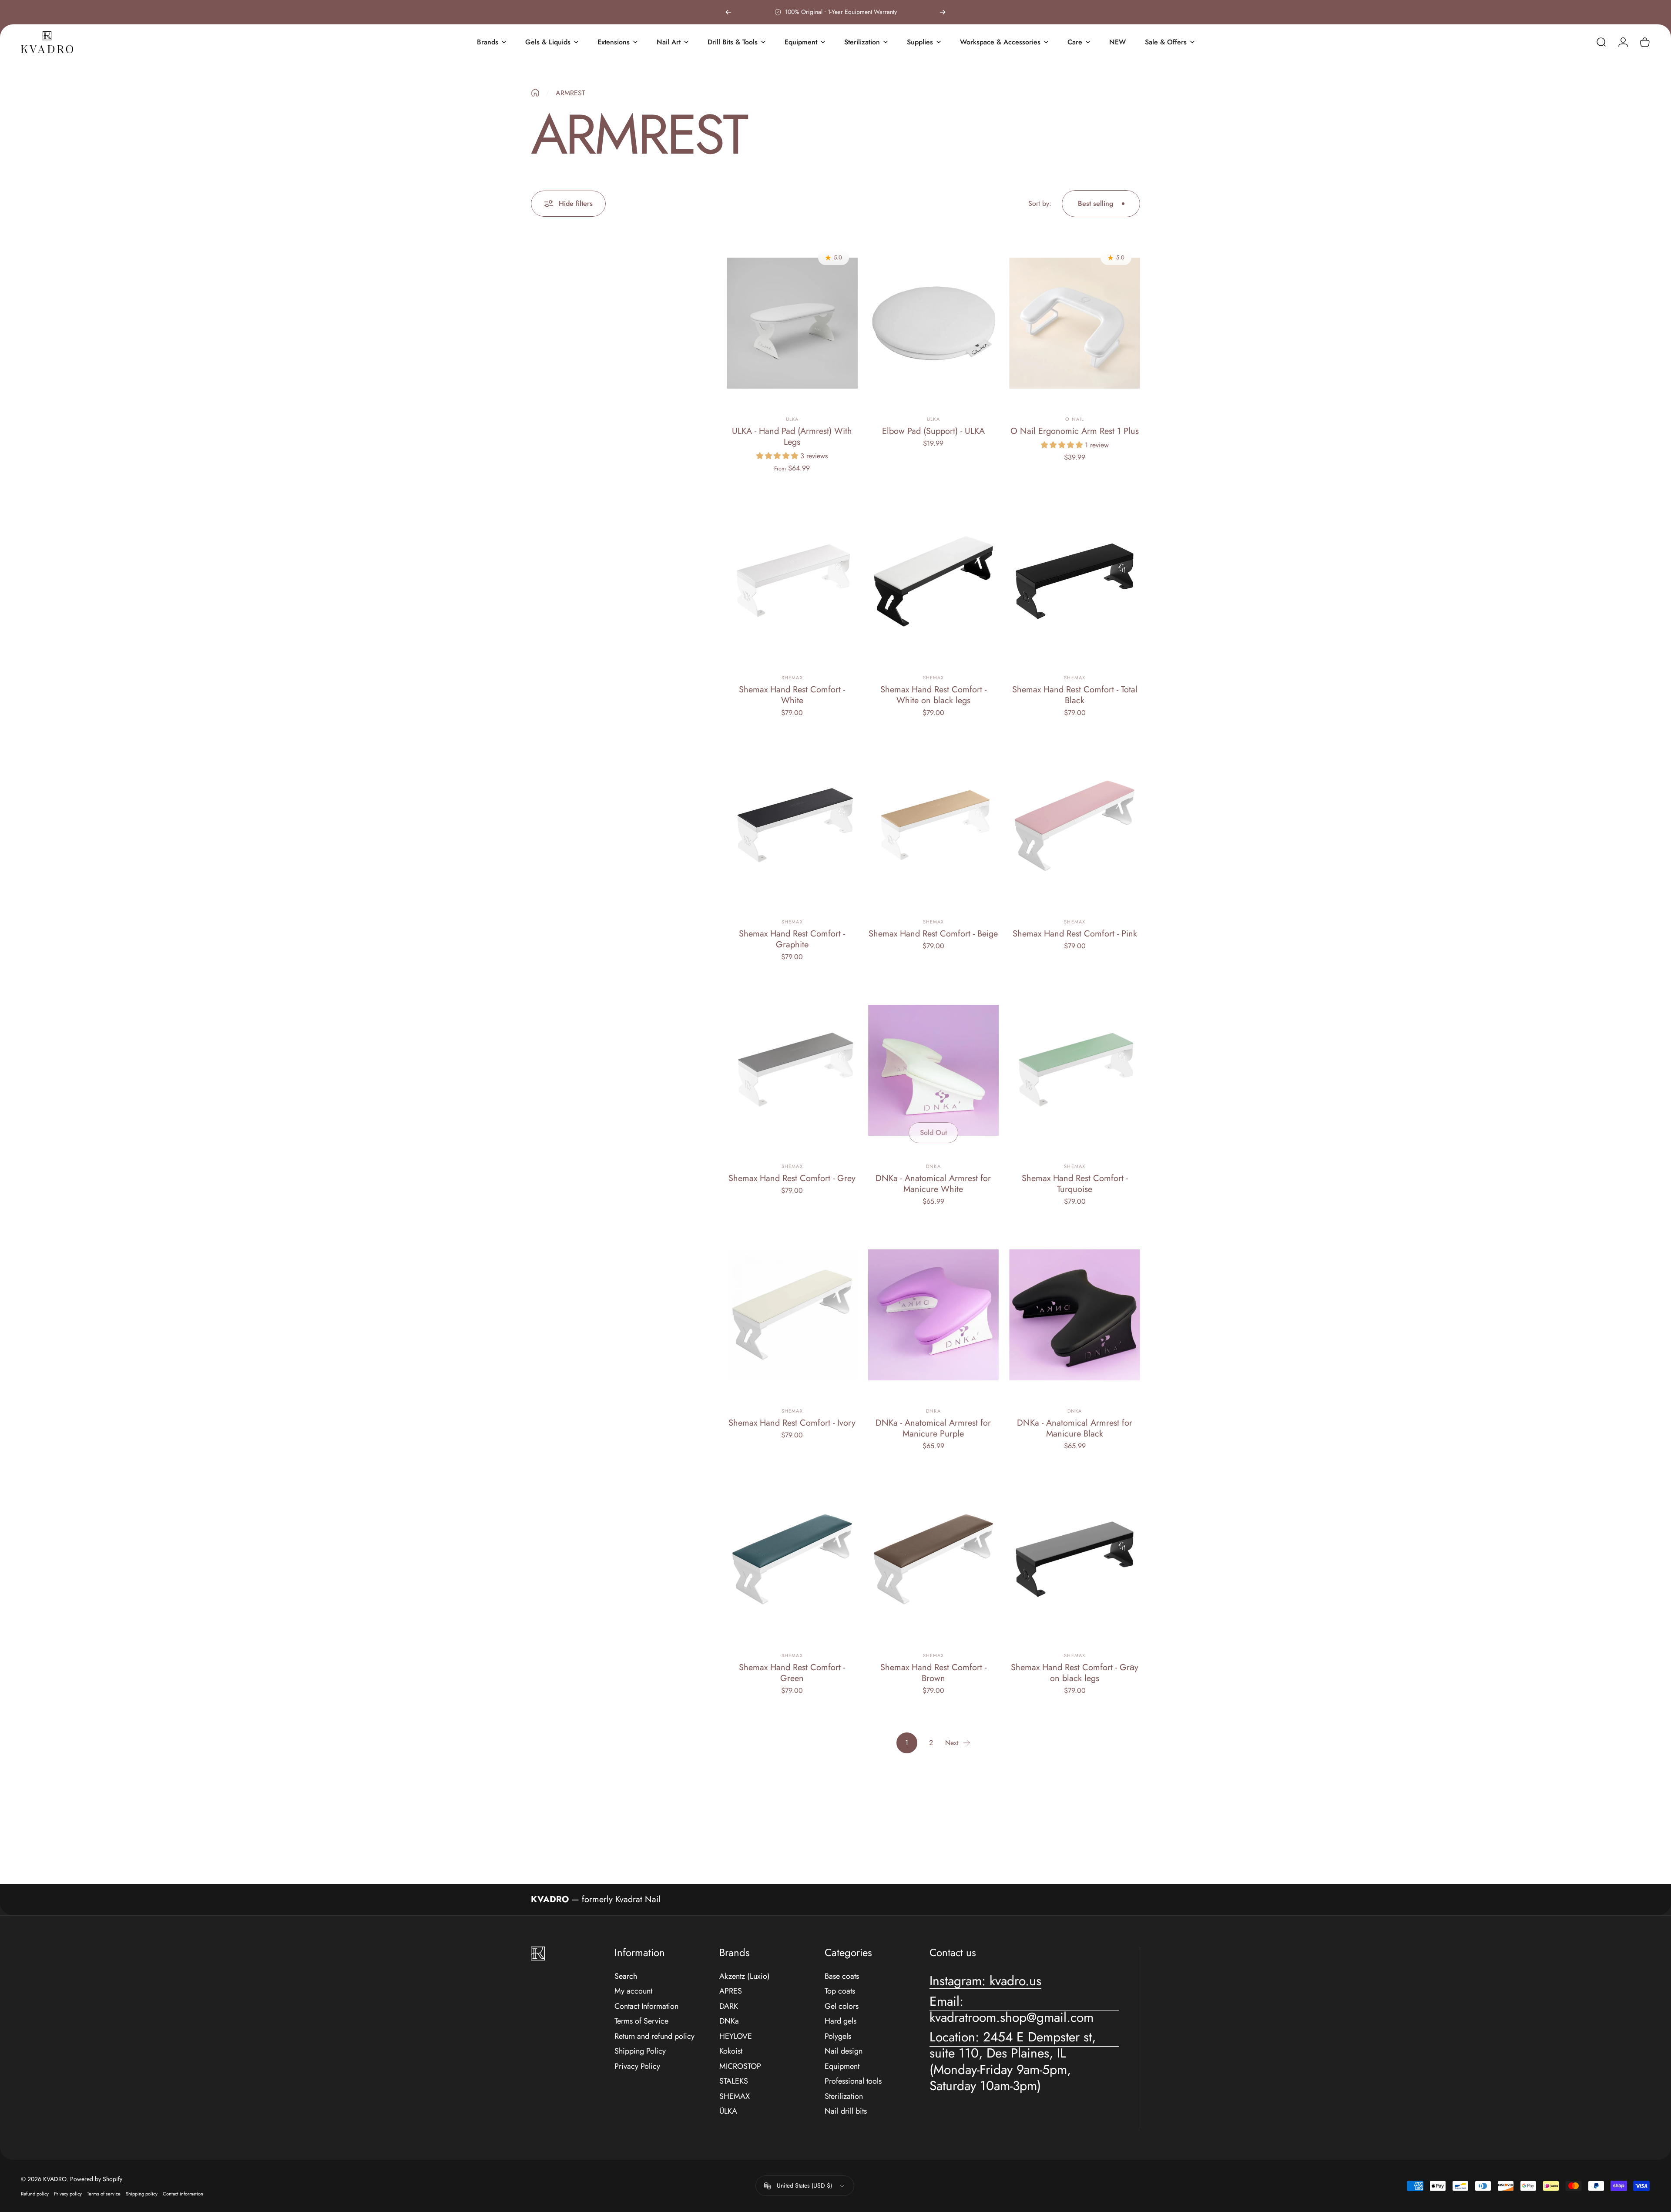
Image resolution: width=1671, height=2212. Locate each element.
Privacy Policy (637, 2066)
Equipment (842, 2066)
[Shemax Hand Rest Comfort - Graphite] (792, 826)
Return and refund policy (654, 2036)
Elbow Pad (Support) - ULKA (933, 431)
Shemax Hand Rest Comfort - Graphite (792, 939)
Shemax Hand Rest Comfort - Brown (933, 1673)
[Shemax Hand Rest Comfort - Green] (792, 1559)
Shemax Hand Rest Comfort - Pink (1075, 934)
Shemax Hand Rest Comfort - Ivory (792, 1423)
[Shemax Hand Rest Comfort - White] (792, 581)
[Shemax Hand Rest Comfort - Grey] (792, 1070)
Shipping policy (142, 2194)
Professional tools (853, 2081)
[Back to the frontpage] (535, 93)
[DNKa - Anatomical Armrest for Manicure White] (934, 1070)
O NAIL (1075, 419)
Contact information (183, 2194)
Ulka (792, 419)
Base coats (842, 1976)
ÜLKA (728, 2111)
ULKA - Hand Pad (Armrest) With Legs (792, 436)
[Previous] (728, 12)
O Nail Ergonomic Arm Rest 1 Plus (1075, 431)
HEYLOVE (736, 2036)
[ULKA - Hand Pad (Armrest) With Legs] (792, 323)
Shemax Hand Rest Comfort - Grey (792, 1178)
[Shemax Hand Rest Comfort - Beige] (934, 826)
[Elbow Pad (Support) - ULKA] (934, 323)
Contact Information (646, 2006)
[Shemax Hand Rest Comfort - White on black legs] (934, 581)
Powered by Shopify (96, 2179)
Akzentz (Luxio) (745, 1976)
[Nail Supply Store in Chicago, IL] (47, 42)
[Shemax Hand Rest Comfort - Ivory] (792, 1315)
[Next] (943, 12)
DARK (729, 2006)
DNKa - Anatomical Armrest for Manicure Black (1075, 1428)
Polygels (838, 2036)
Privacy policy (68, 2194)
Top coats (840, 1991)
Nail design (844, 2051)
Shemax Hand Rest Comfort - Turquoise (1075, 1184)
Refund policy (35, 2194)
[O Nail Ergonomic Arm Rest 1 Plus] (1075, 323)
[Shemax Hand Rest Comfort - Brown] (934, 1559)
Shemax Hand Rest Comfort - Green (792, 1673)
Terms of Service (641, 2021)
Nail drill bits (846, 2111)
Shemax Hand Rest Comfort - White (792, 695)
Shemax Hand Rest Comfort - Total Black (1075, 695)
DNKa (933, 1166)
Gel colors (842, 2006)
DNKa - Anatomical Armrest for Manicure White (933, 1184)
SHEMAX (735, 2096)
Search (626, 1976)
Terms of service (104, 2194)
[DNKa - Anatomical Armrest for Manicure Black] (1075, 1315)
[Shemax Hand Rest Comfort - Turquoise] (1075, 1070)
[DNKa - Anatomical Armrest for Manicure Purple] (934, 1315)
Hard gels (841, 2021)
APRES (731, 1991)
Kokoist (731, 2051)
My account (633, 1991)
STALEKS (734, 2081)
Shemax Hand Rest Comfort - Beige (933, 934)
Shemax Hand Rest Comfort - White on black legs (933, 695)
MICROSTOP (740, 2066)
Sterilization (844, 2096)
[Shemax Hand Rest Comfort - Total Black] (1075, 581)
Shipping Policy (640, 2051)
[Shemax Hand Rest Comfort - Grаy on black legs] (1075, 1559)
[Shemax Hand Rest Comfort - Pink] (1075, 826)
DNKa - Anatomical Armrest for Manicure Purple (933, 1428)
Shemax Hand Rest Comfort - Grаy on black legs (1075, 1673)
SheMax (792, 678)
